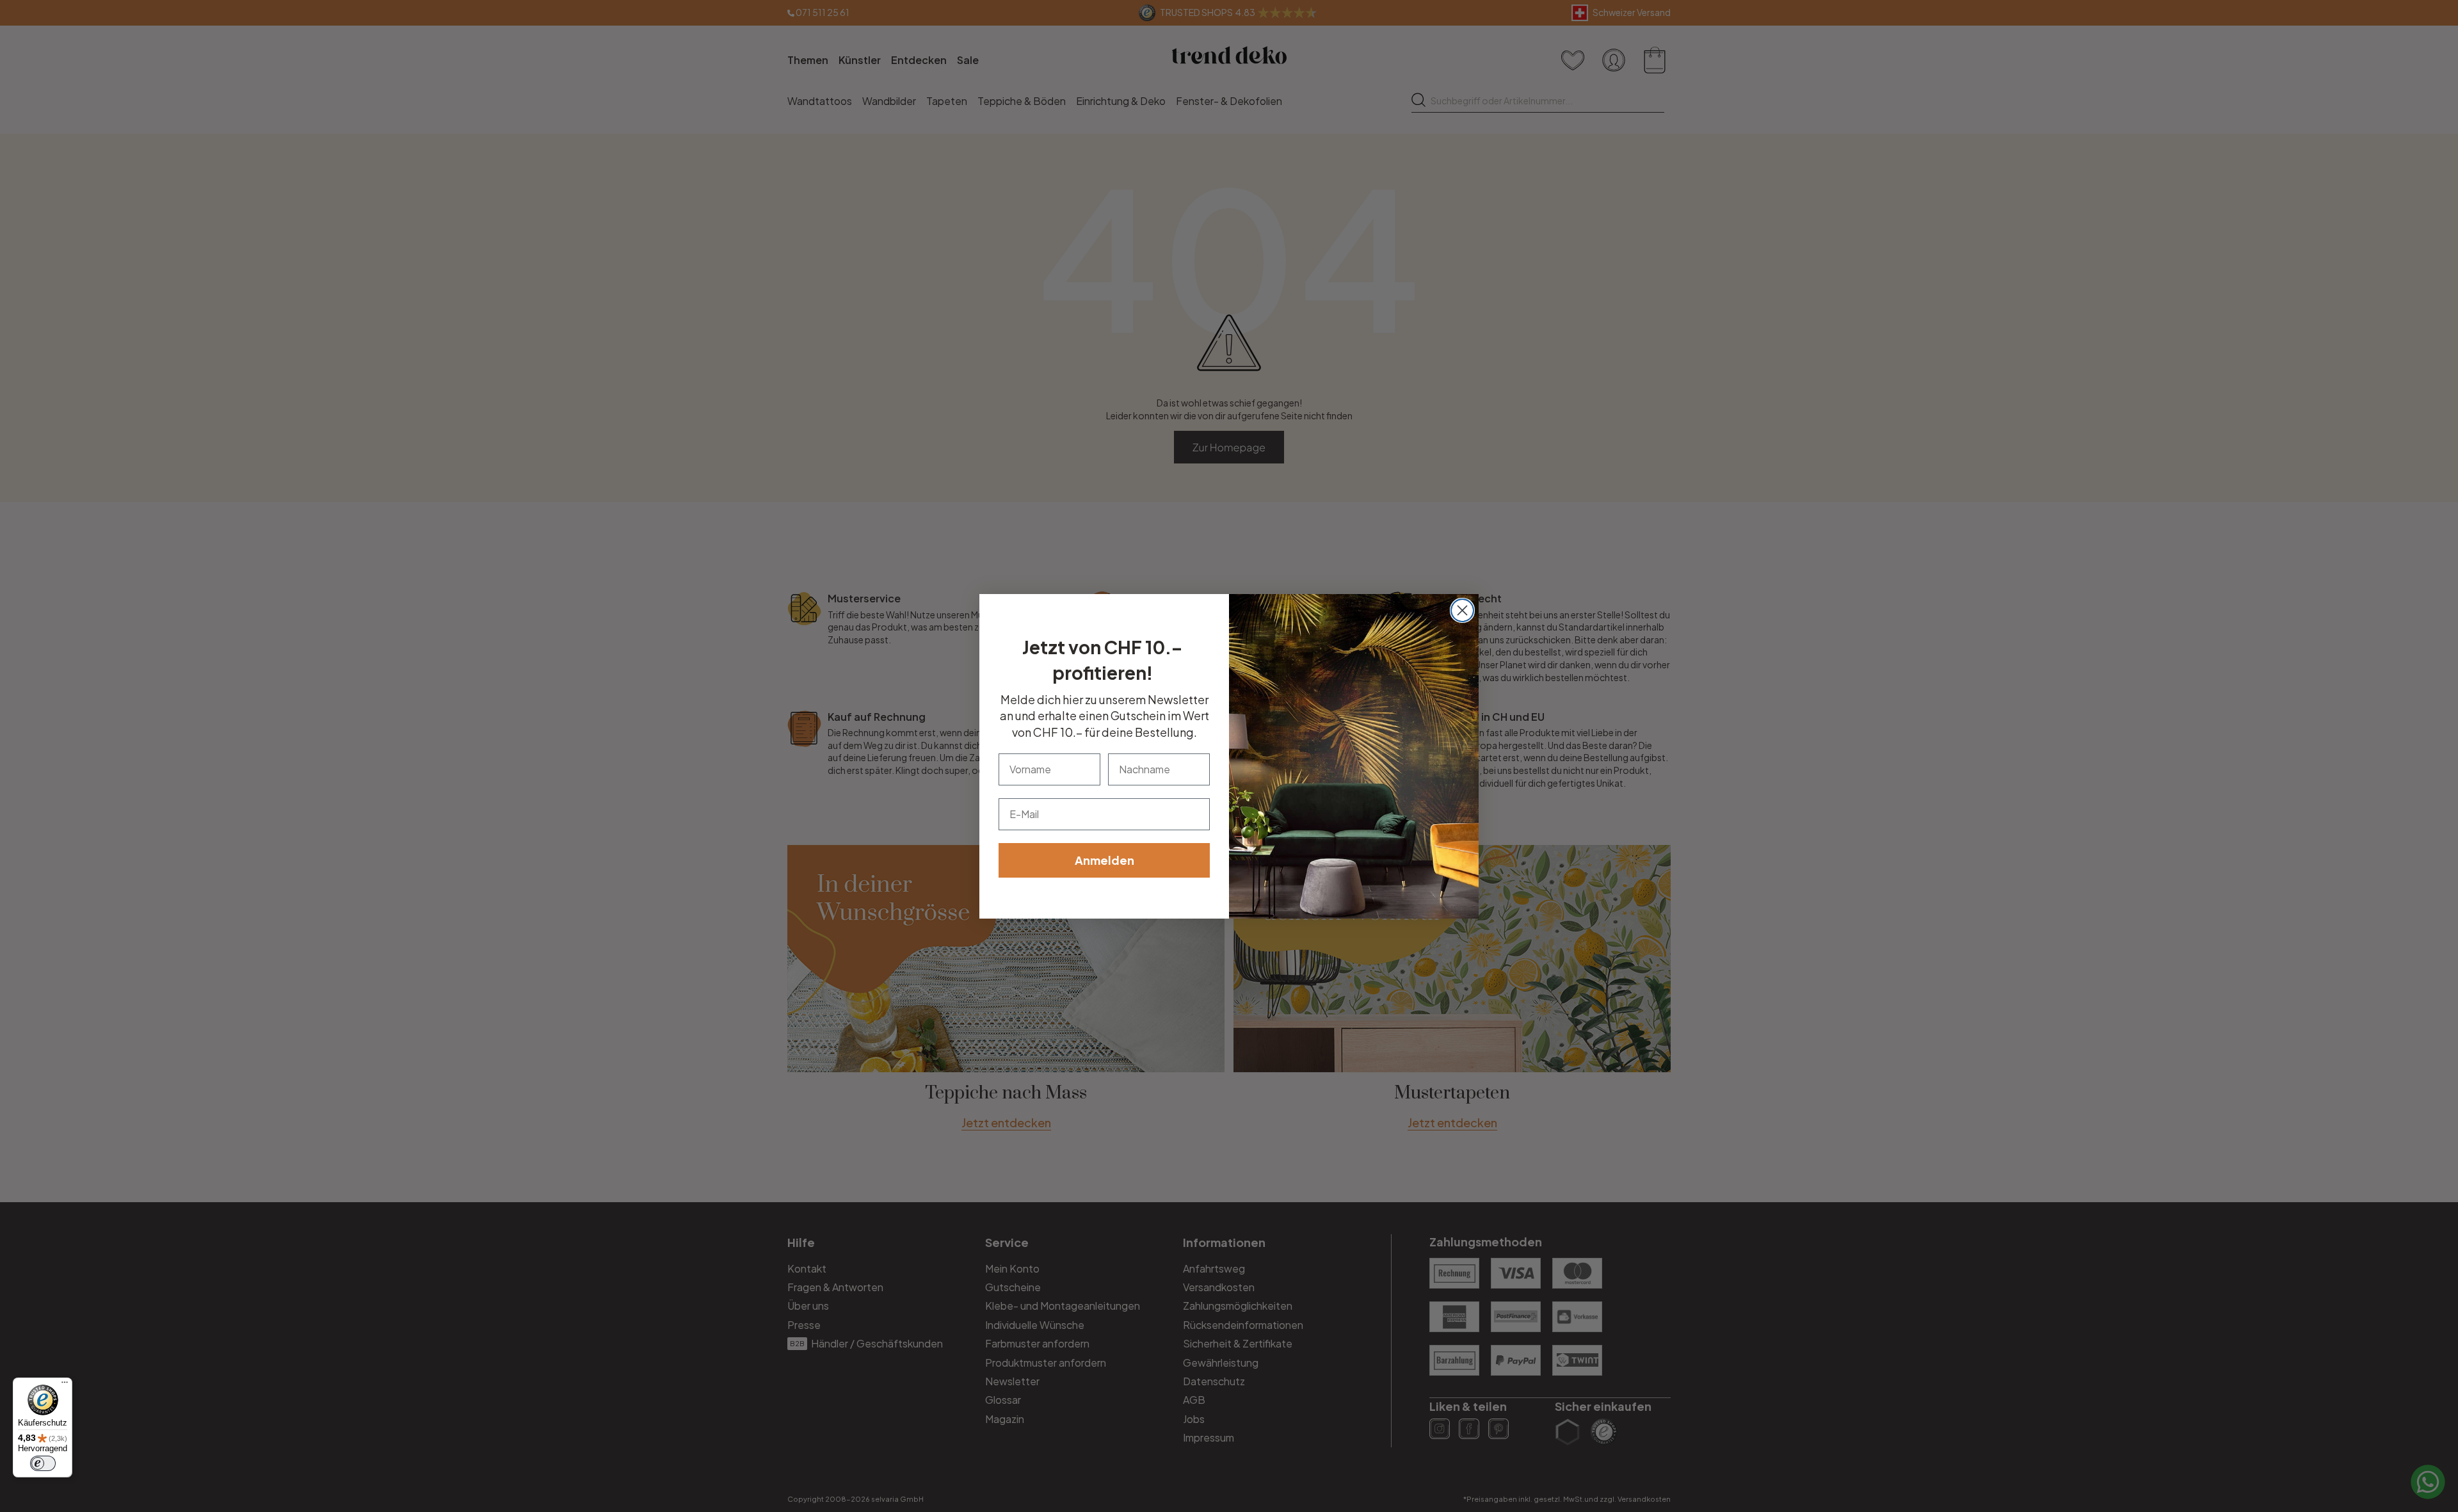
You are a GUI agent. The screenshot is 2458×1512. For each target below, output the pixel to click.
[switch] (43, 1463)
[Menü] (65, 1385)
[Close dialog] (1462, 610)
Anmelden (1104, 860)
